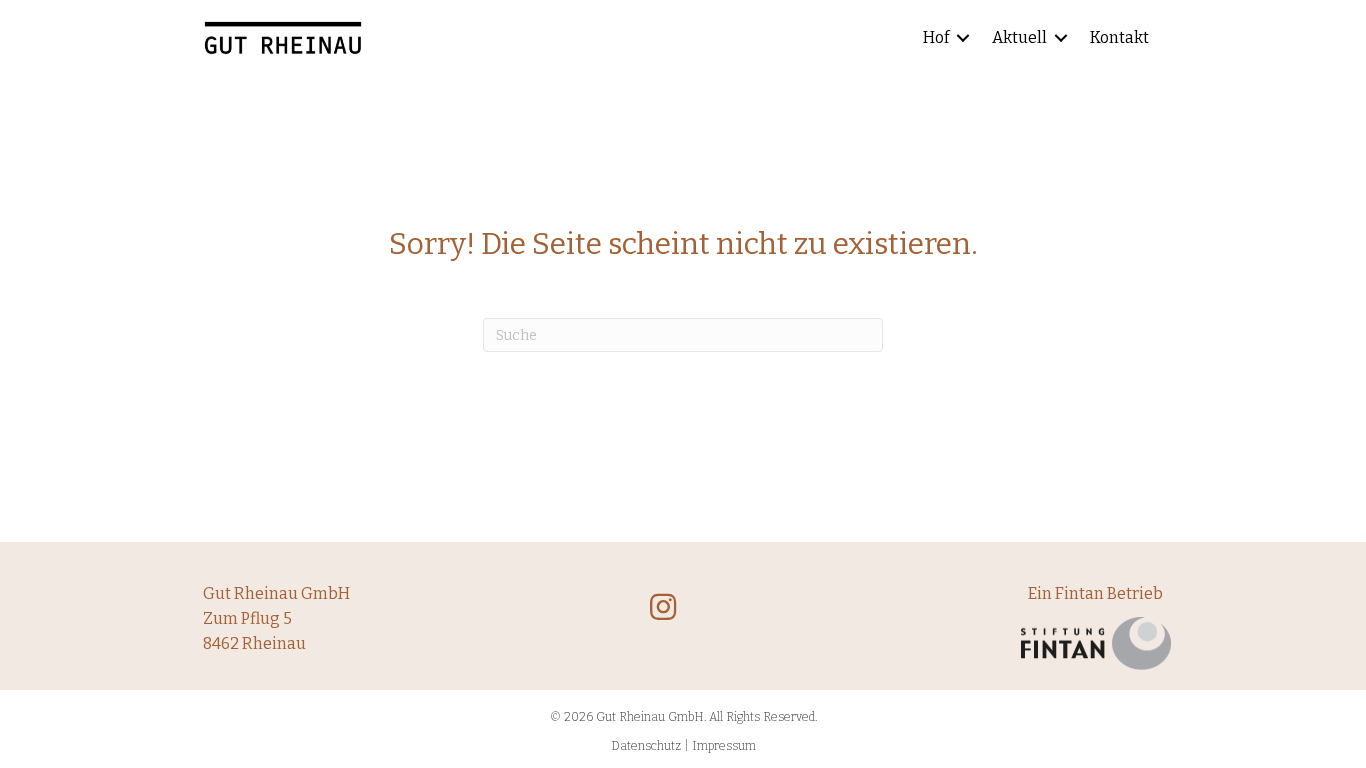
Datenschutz (646, 746)
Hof (936, 37)
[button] (963, 38)
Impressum (724, 746)
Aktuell (1019, 37)
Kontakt (1119, 37)
